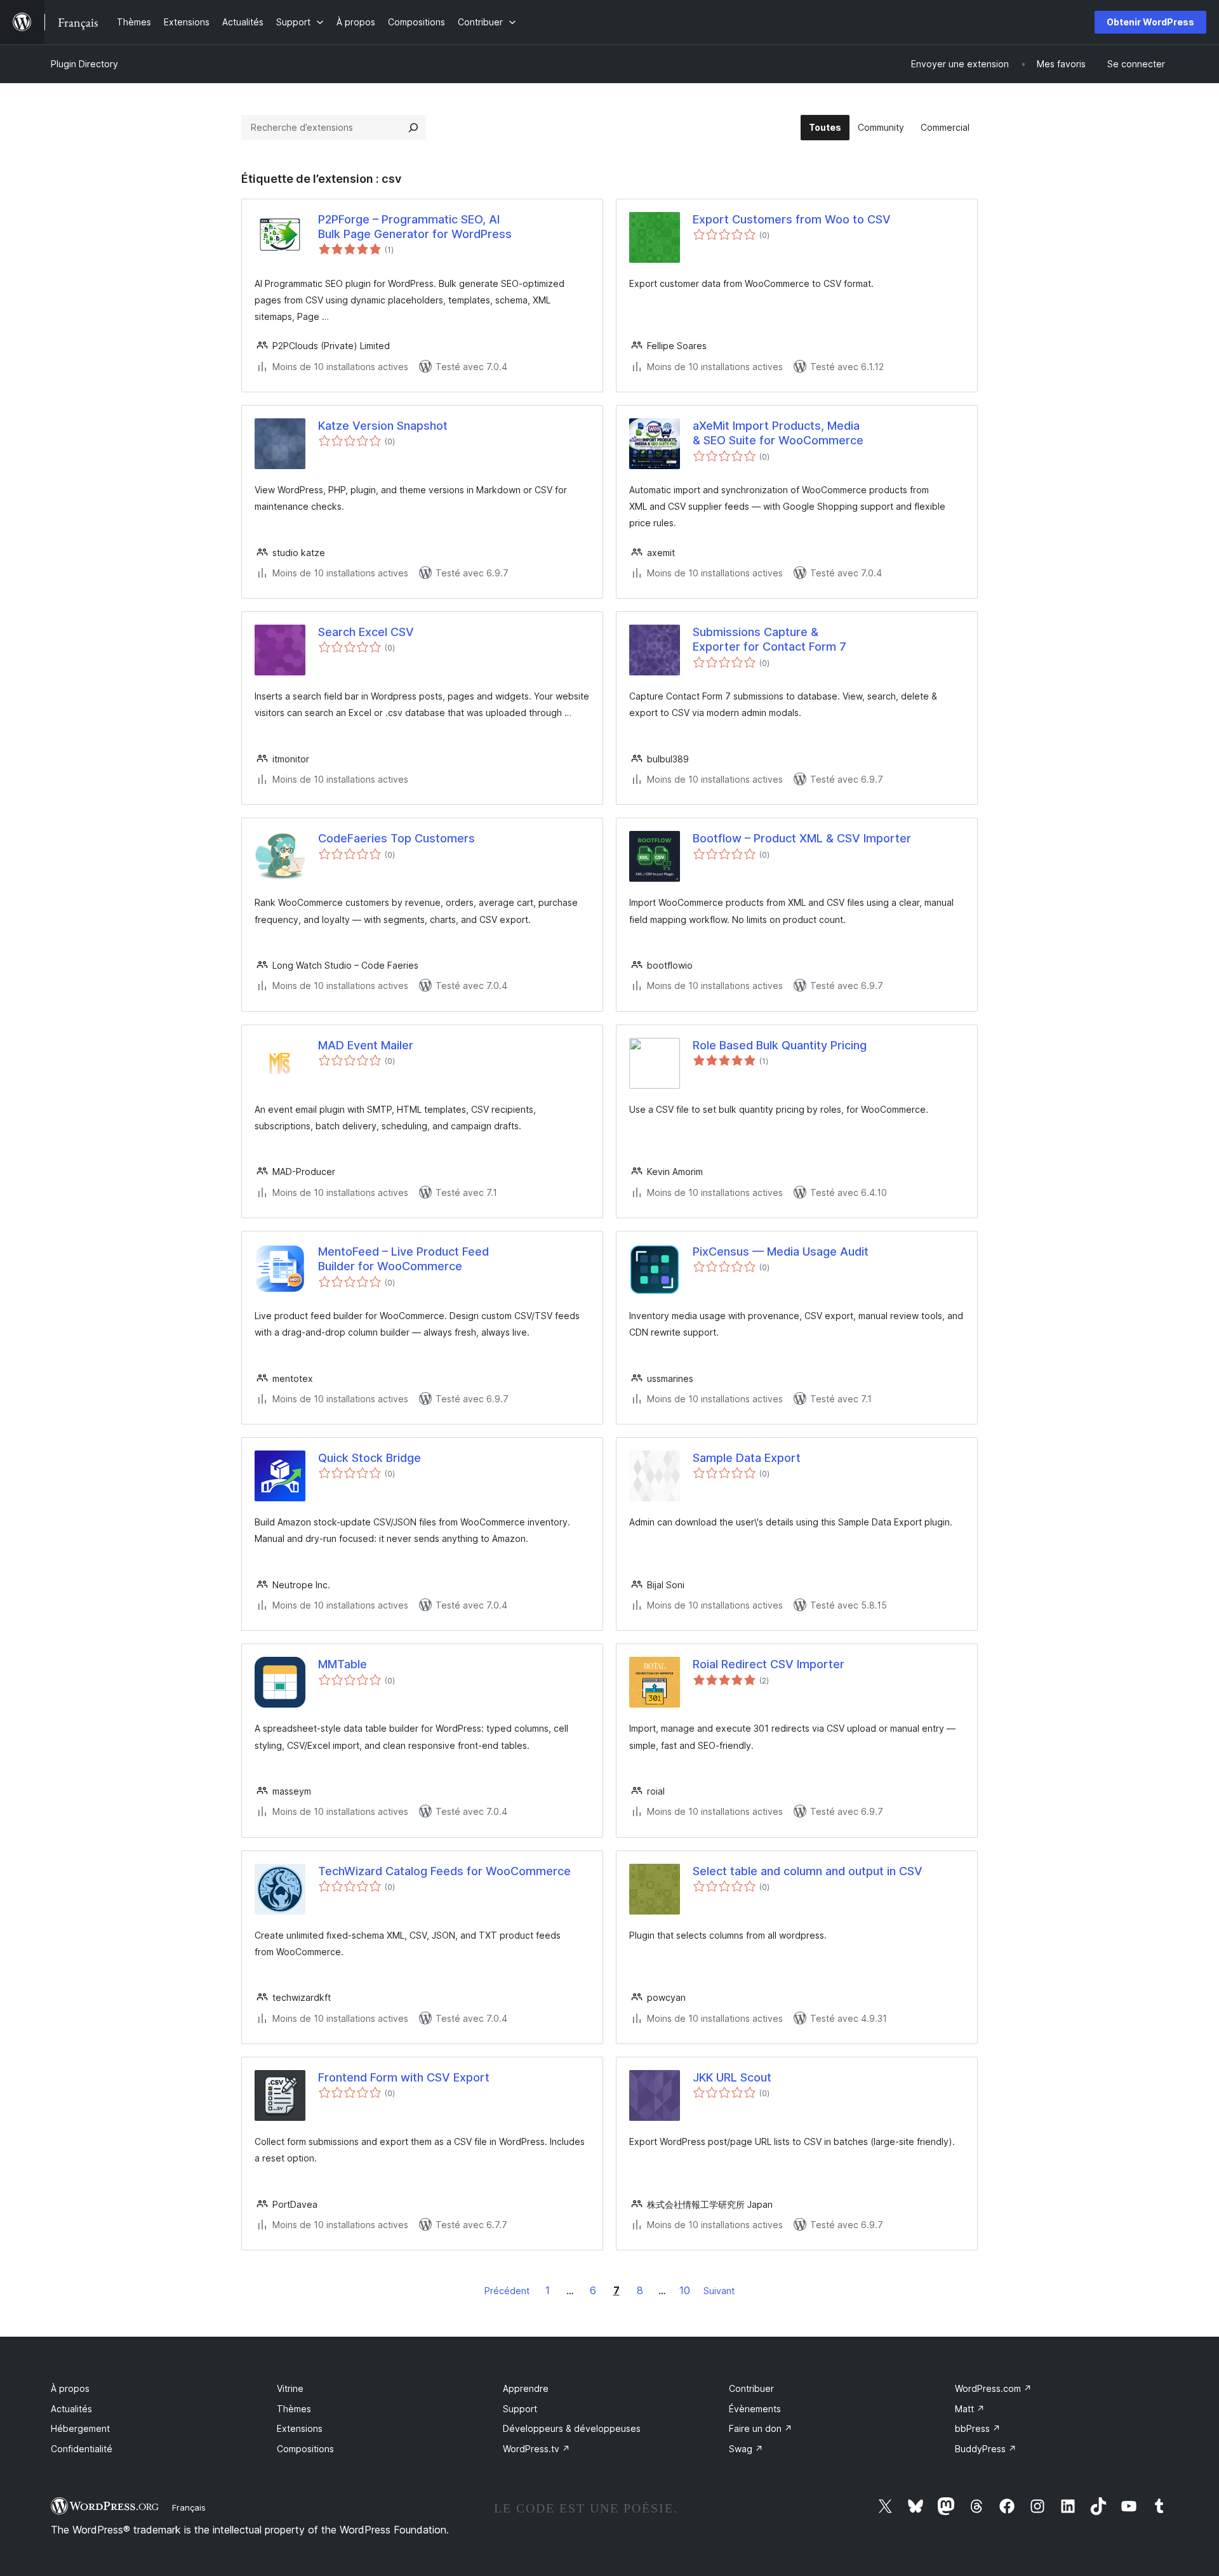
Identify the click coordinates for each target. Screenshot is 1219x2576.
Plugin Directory (84, 64)
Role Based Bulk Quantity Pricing (780, 1045)
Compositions (305, 2449)
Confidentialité (82, 2449)
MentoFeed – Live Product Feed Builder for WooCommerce (403, 1259)
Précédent (507, 2291)
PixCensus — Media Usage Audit (781, 1251)
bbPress (978, 2428)
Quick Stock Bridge (370, 1458)
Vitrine (290, 2388)
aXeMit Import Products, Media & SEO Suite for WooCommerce (778, 433)
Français (189, 2507)
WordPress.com (993, 2388)
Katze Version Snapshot (383, 426)
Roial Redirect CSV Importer (769, 1664)
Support (520, 2409)
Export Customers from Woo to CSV (792, 219)
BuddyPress (986, 2449)
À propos (70, 2388)
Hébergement (80, 2428)
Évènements (755, 2409)
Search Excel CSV (366, 632)
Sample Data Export (747, 1458)
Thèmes (294, 2409)
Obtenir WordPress (1150, 22)
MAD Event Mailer (366, 1045)
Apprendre (526, 2388)
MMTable (343, 1664)
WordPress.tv (536, 2449)
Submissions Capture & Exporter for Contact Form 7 (769, 639)
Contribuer (751, 2388)
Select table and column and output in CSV (808, 1871)
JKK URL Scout (732, 2077)
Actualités (71, 2409)
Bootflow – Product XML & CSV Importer (802, 838)
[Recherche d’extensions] (413, 128)
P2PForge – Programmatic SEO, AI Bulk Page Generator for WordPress (415, 227)
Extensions (300, 2428)
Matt (970, 2409)
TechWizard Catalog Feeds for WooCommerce (444, 1871)
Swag (746, 2449)
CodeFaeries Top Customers (396, 838)
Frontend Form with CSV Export (404, 2077)
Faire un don (761, 2428)
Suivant (719, 2291)
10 (685, 2290)
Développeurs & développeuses (572, 2428)
